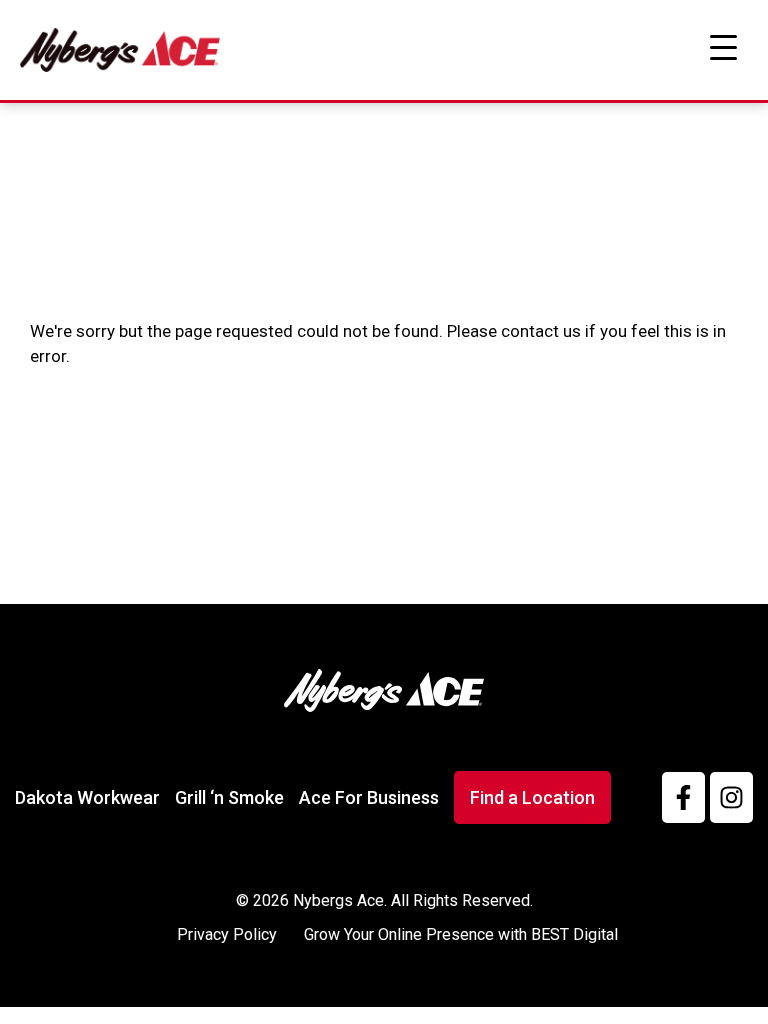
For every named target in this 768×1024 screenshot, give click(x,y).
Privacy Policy (227, 934)
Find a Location (532, 797)
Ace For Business (369, 797)
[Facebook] (683, 797)
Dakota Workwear (87, 797)
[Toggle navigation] (723, 48)
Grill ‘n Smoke (229, 797)
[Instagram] (731, 797)
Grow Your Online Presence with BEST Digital (461, 934)
